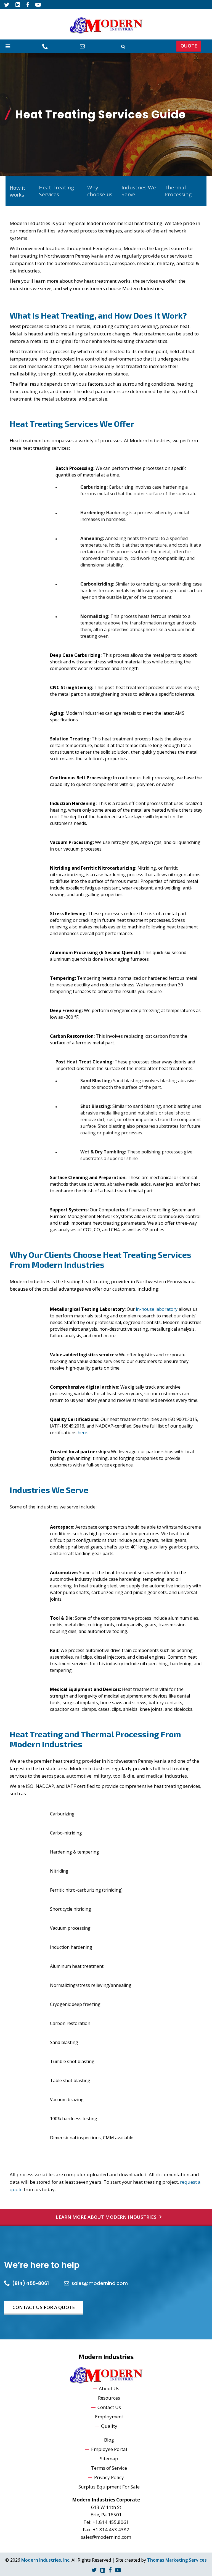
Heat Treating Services (56, 191)
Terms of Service (109, 2468)
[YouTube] (38, 4)
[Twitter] (7, 4)
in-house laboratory (157, 1309)
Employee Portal (109, 2449)
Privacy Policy (109, 2477)
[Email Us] (83, 46)
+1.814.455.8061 (111, 2522)
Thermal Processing (178, 191)
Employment (109, 2417)
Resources (109, 2398)
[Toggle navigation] (8, 46)
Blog (109, 2440)
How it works (17, 191)
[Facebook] (28, 4)
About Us (109, 2388)
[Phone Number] (46, 46)
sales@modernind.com (106, 2537)
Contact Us (109, 2407)
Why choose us (100, 191)
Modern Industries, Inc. (46, 2560)
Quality (109, 2426)
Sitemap (109, 2459)
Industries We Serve (139, 191)
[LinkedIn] (103, 2570)
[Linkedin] (18, 4)
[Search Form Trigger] (123, 46)
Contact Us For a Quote (44, 2307)
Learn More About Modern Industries (106, 2217)
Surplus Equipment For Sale (109, 2487)
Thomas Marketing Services (177, 2560)
